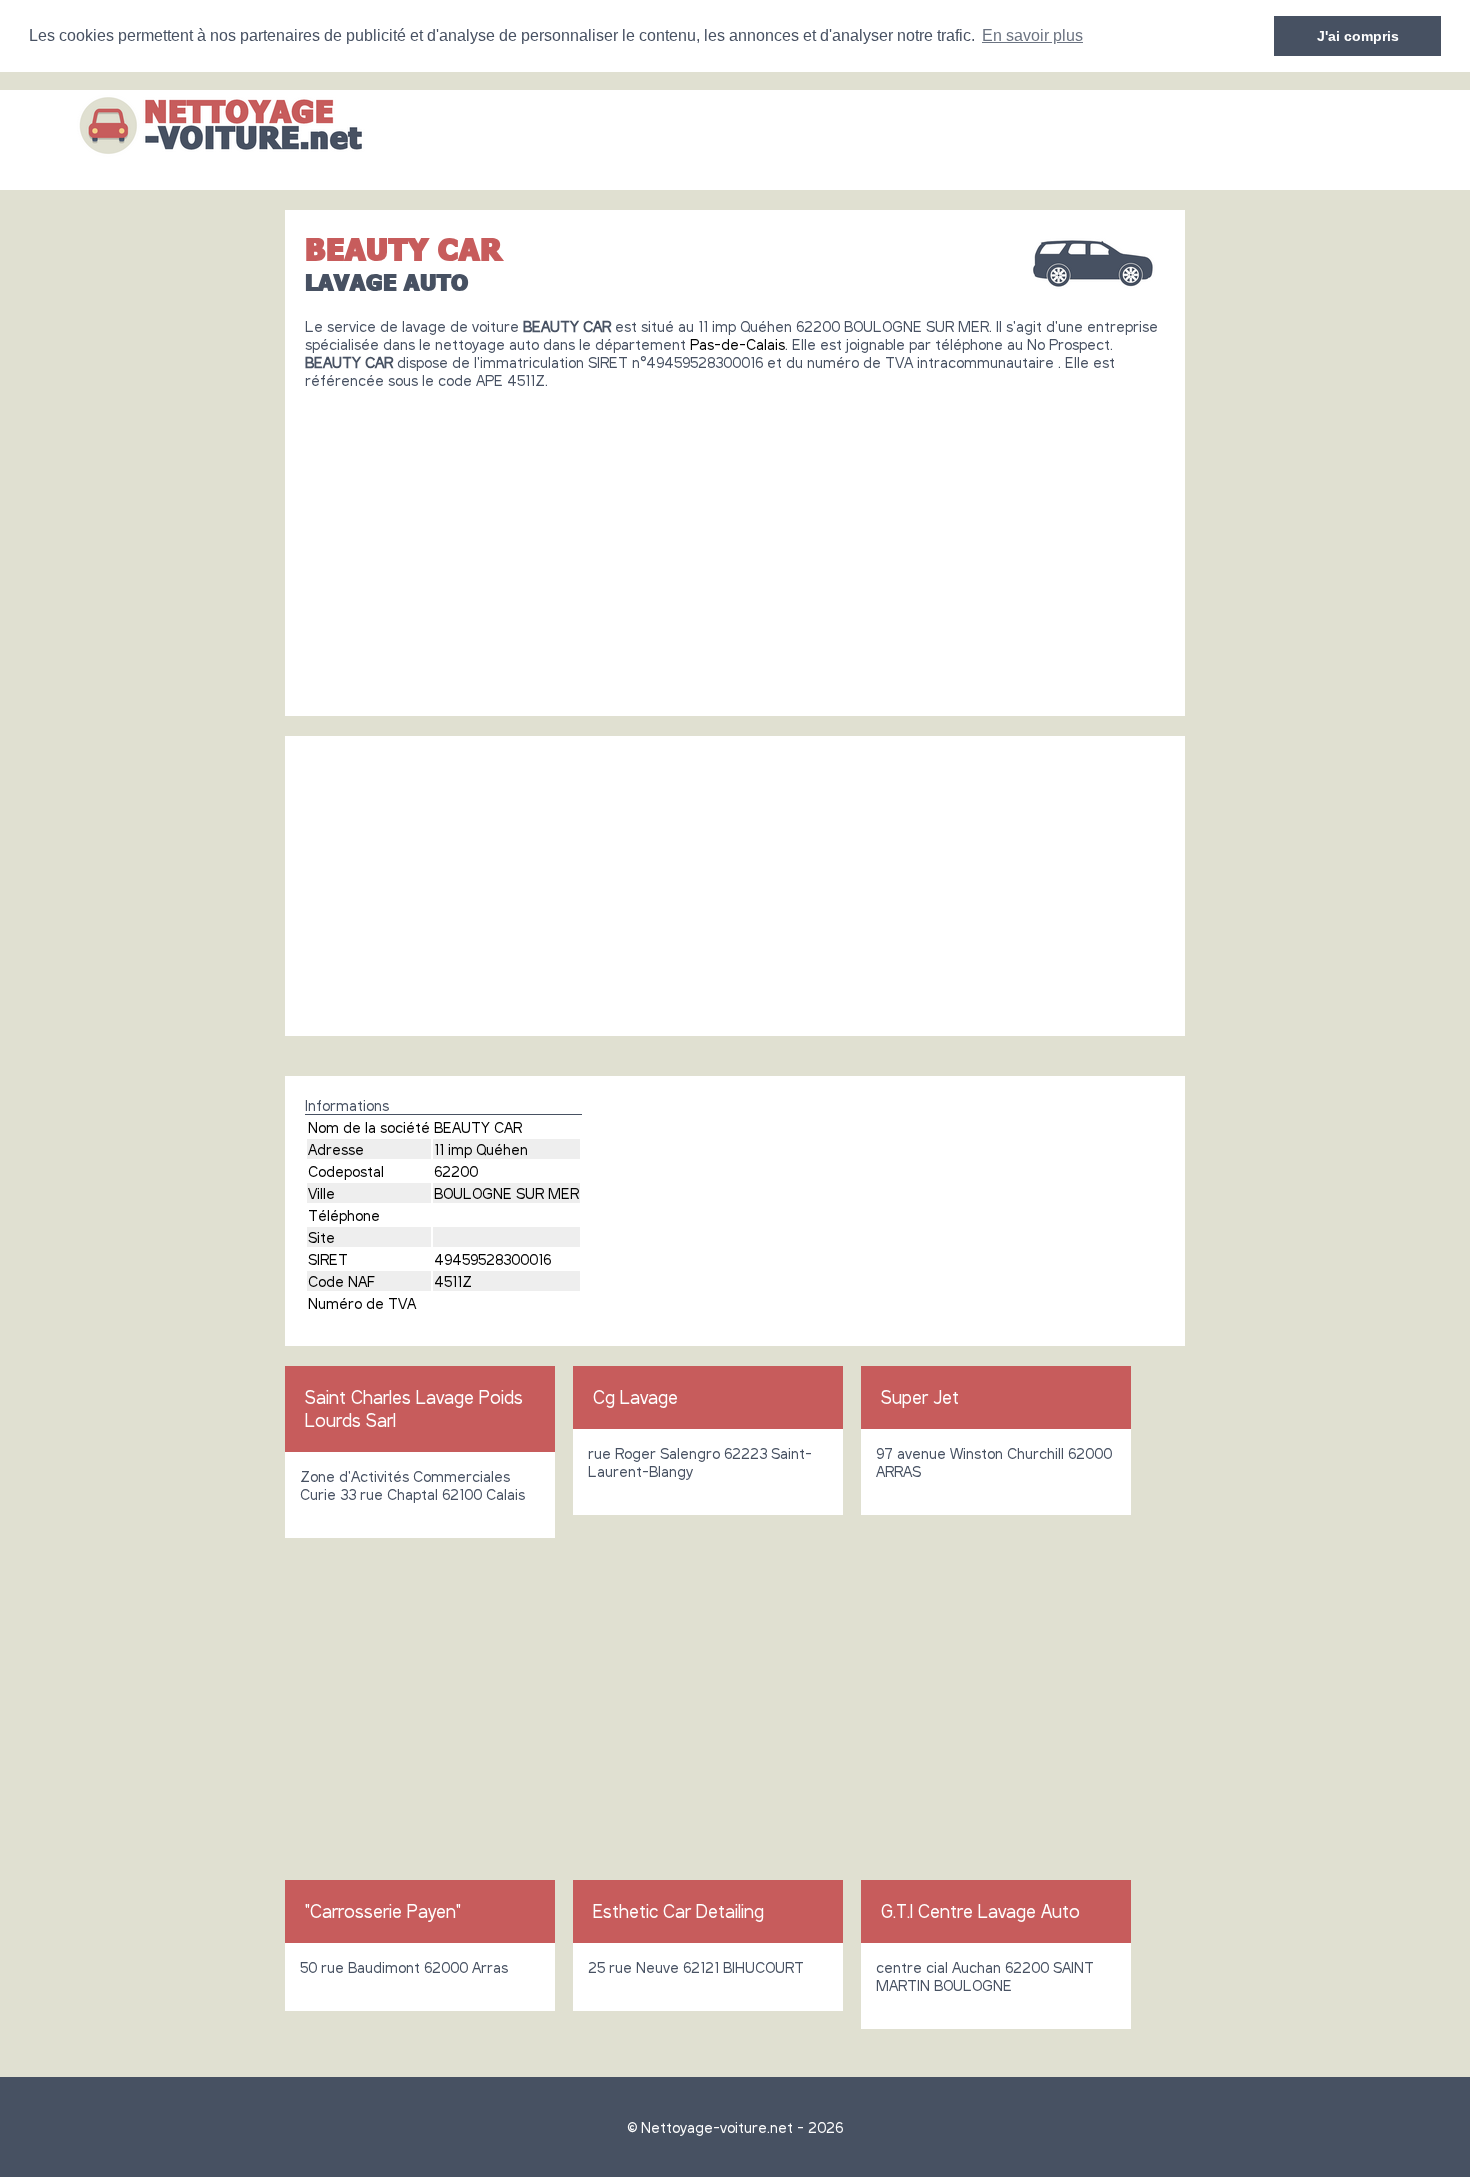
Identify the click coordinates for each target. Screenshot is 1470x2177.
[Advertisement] (735, 545)
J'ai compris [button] (1358, 36)
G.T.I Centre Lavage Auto (980, 1911)
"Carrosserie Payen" (383, 1911)
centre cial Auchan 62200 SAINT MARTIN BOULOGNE (985, 1976)
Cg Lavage (635, 1397)
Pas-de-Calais (737, 344)
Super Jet (920, 1397)
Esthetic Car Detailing (678, 1911)
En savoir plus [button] (1032, 35)
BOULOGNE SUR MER (506, 1193)
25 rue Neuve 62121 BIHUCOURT (696, 1967)
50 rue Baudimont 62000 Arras (404, 1967)
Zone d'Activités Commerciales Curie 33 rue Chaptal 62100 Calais (412, 1485)
